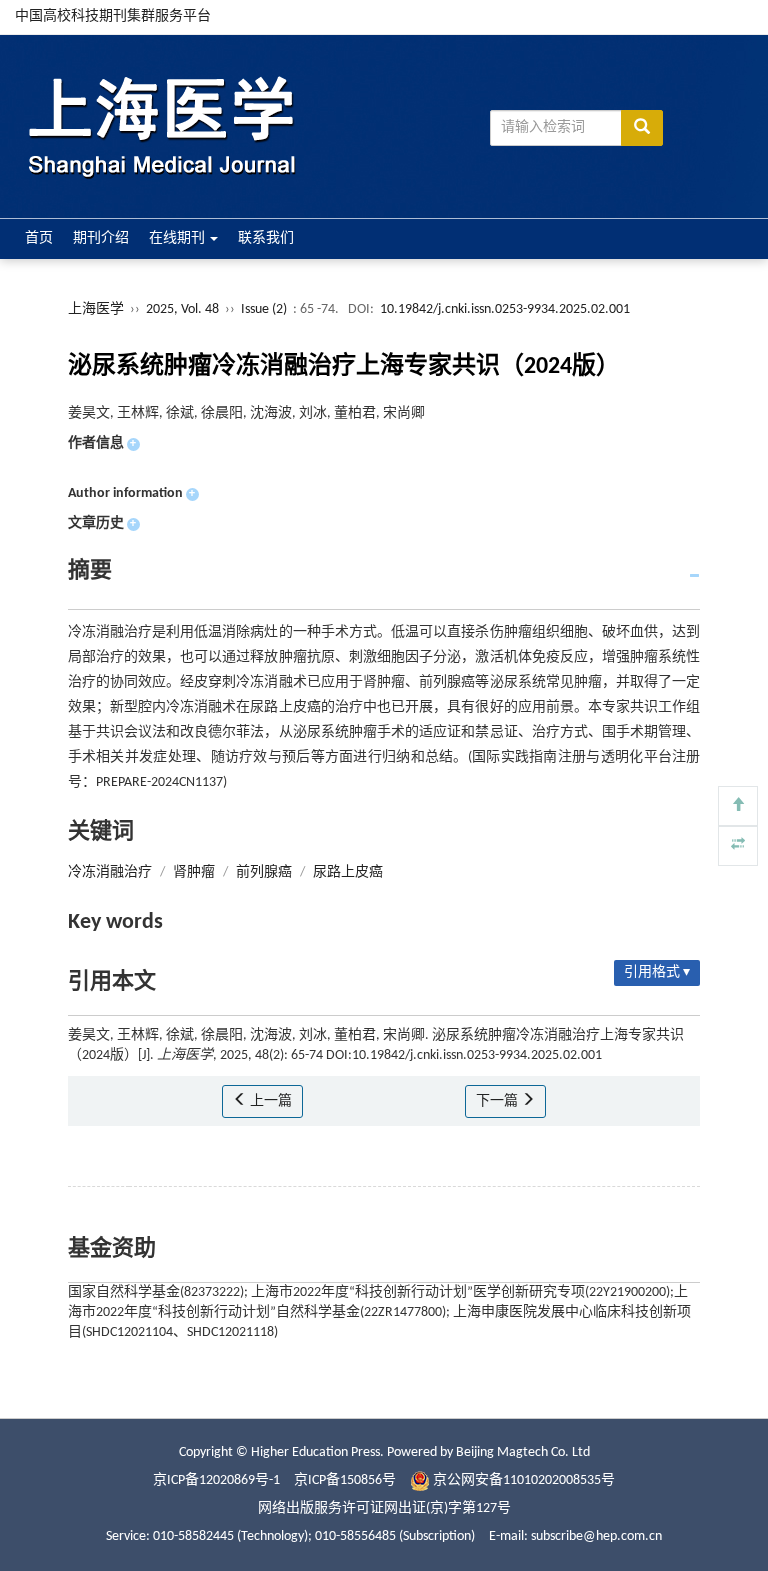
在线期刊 (178, 238)
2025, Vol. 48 (184, 309)
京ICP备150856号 (345, 1480)
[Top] (738, 806)
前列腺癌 (264, 872)
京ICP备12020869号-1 (216, 1480)
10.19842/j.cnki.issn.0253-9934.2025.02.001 (505, 309)
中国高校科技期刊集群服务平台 (113, 16)
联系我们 (266, 238)
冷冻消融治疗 (110, 872)
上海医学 (96, 309)
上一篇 (269, 1101)
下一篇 (498, 1101)
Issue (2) (264, 309)
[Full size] (738, 846)
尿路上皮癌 (348, 872)
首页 (39, 238)
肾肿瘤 (194, 872)
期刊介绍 (101, 238)
